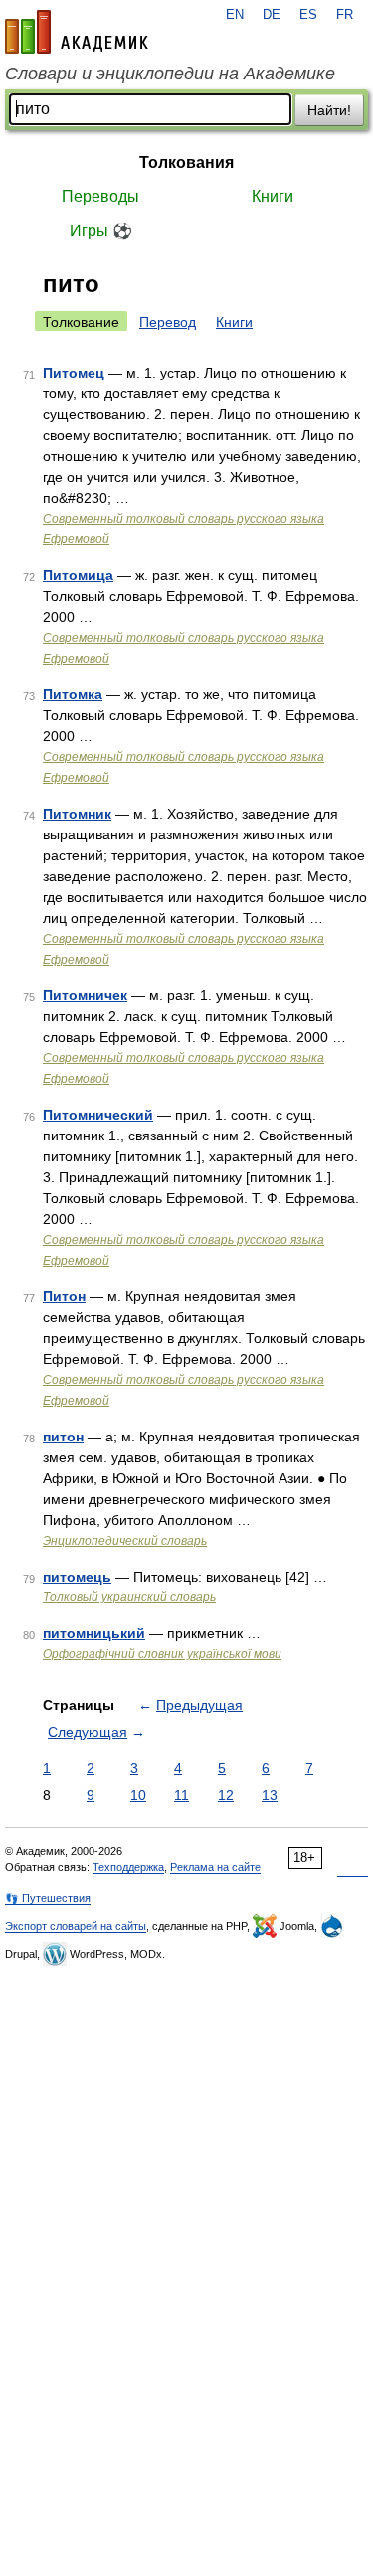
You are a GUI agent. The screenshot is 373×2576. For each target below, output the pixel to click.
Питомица (78, 575)
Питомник (77, 814)
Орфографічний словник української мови (162, 1654)
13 (270, 1795)
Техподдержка (128, 1867)
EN (235, 15)
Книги (273, 196)
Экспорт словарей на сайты (76, 1926)
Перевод (168, 322)
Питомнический (98, 1115)
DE (272, 15)
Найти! (329, 110)
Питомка (73, 694)
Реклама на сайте (215, 1867)
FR (345, 15)
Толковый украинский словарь (129, 1597)
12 (226, 1795)
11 (182, 1795)
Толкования (186, 162)
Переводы (100, 196)
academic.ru (77, 32)
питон (63, 1437)
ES (308, 15)
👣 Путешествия (48, 1898)
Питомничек (85, 995)
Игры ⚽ (101, 231)
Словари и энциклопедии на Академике (170, 74)
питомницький (94, 1633)
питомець (77, 1577)
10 (138, 1795)
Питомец (74, 373)
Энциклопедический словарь (125, 1541)
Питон (64, 1296)
